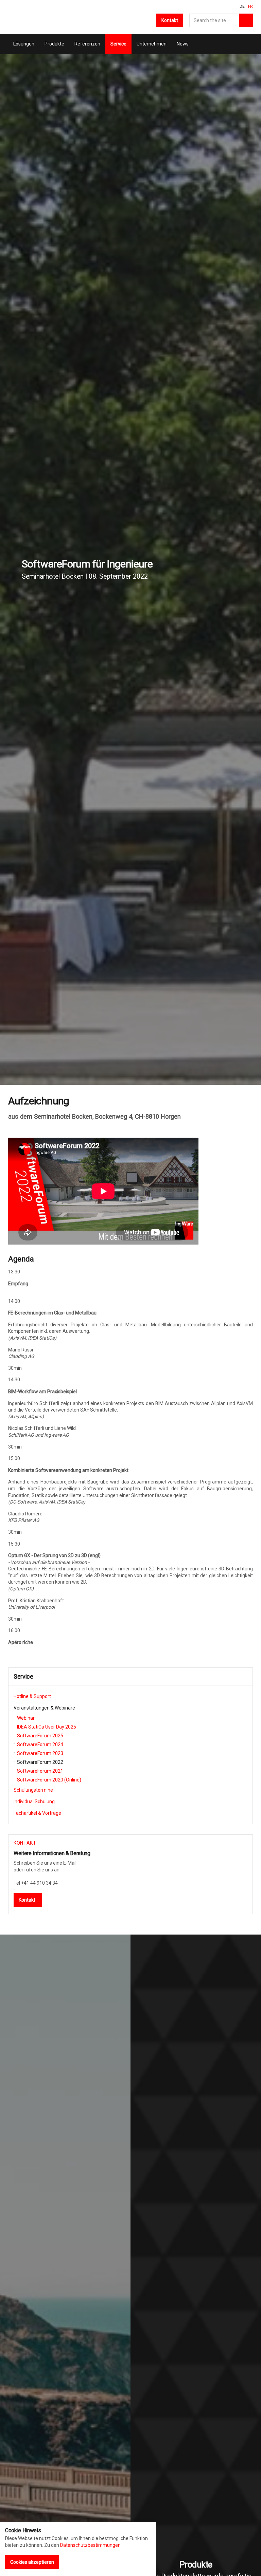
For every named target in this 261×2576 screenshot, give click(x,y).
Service (118, 44)
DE (242, 6)
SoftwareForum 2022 (40, 1762)
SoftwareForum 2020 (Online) (49, 1780)
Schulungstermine (33, 1790)
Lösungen (24, 44)
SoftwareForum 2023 (40, 1753)
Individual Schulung (34, 1802)
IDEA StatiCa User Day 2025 (47, 1727)
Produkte (54, 44)
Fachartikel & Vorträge (37, 1813)
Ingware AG (18, 17)
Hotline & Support (32, 1696)
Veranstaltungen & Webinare (44, 1708)
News (183, 44)
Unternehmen (152, 44)
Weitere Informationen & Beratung (52, 1853)
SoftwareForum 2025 (40, 1736)
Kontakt (170, 20)
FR (250, 6)
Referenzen (87, 44)
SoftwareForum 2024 (40, 1744)
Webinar (26, 1718)
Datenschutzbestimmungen (90, 2545)
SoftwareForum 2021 (40, 1771)
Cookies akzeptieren (32, 2562)
